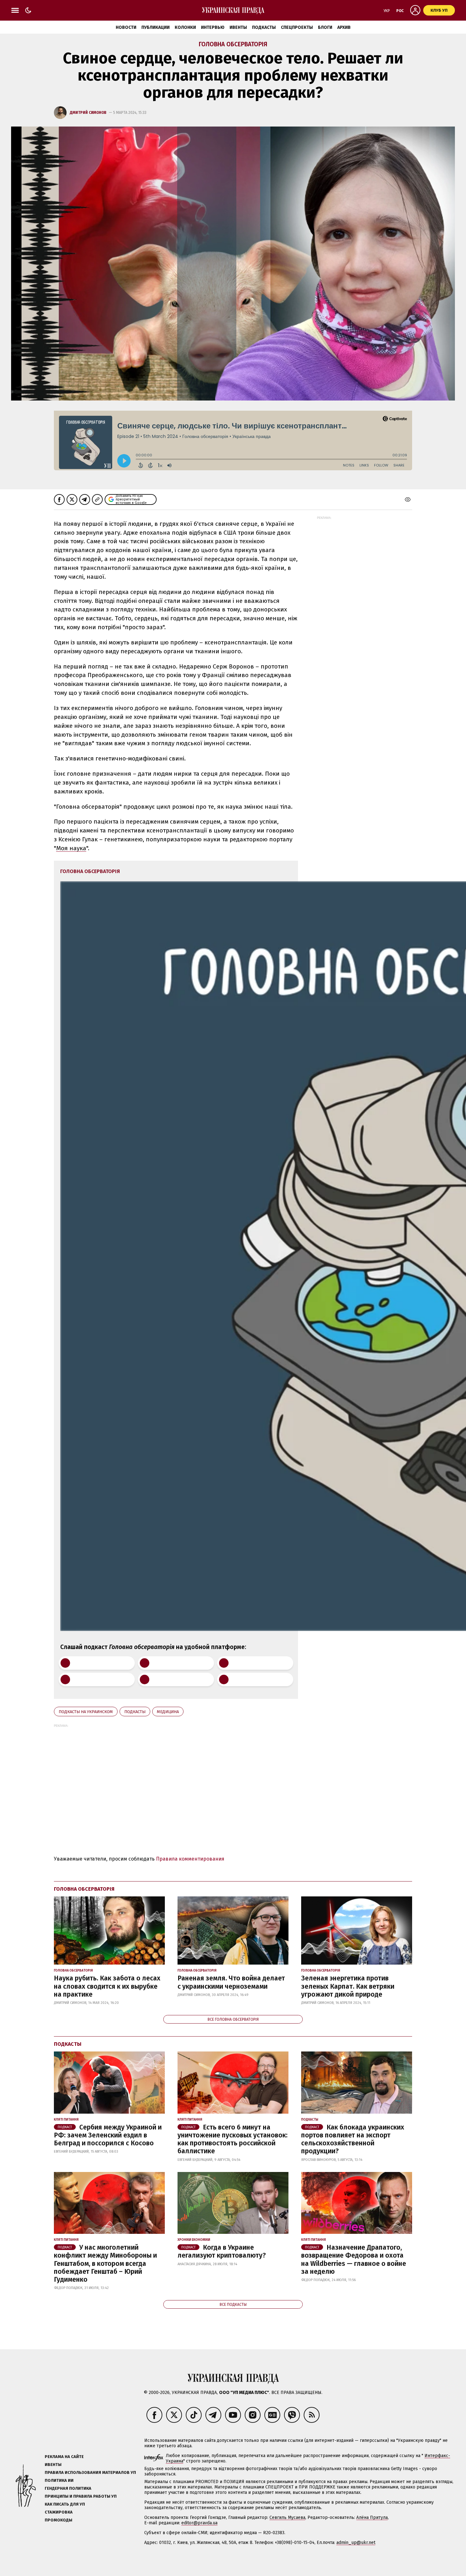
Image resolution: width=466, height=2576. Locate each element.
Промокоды (58, 2520)
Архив (344, 27)
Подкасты (264, 27)
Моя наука (71, 848)
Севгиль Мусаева (287, 2517)
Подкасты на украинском (86, 1712)
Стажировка (59, 2512)
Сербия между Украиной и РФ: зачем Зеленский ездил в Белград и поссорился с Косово (108, 2135)
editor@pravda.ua (199, 2523)
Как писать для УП (65, 2504)
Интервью (213, 27)
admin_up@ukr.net (356, 2543)
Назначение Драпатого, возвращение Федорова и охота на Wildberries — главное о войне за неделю (354, 2260)
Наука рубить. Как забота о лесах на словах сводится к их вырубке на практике (107, 1986)
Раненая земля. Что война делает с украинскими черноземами (231, 1982)
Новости (126, 27)
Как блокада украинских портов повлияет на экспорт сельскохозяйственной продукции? (353, 2139)
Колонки (185, 27)
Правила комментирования (190, 1859)
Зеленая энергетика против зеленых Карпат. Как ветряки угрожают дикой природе (348, 1986)
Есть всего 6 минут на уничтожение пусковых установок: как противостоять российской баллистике (233, 2139)
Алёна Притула (372, 2517)
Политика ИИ (59, 2480)
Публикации (155, 27)
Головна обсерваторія (233, 44)
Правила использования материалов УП (90, 2472)
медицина (168, 1712)
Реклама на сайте (64, 2457)
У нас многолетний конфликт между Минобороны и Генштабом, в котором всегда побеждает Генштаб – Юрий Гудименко (105, 2263)
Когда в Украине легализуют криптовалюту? (222, 2251)
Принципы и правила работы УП (81, 2496)
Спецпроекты (297, 27)
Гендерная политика (68, 2488)
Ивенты (238, 27)
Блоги (325, 27)
